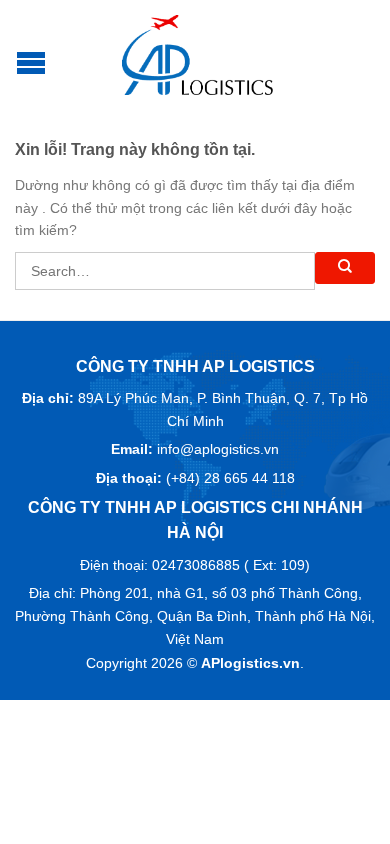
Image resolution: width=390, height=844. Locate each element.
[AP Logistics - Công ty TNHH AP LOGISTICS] (198, 55)
